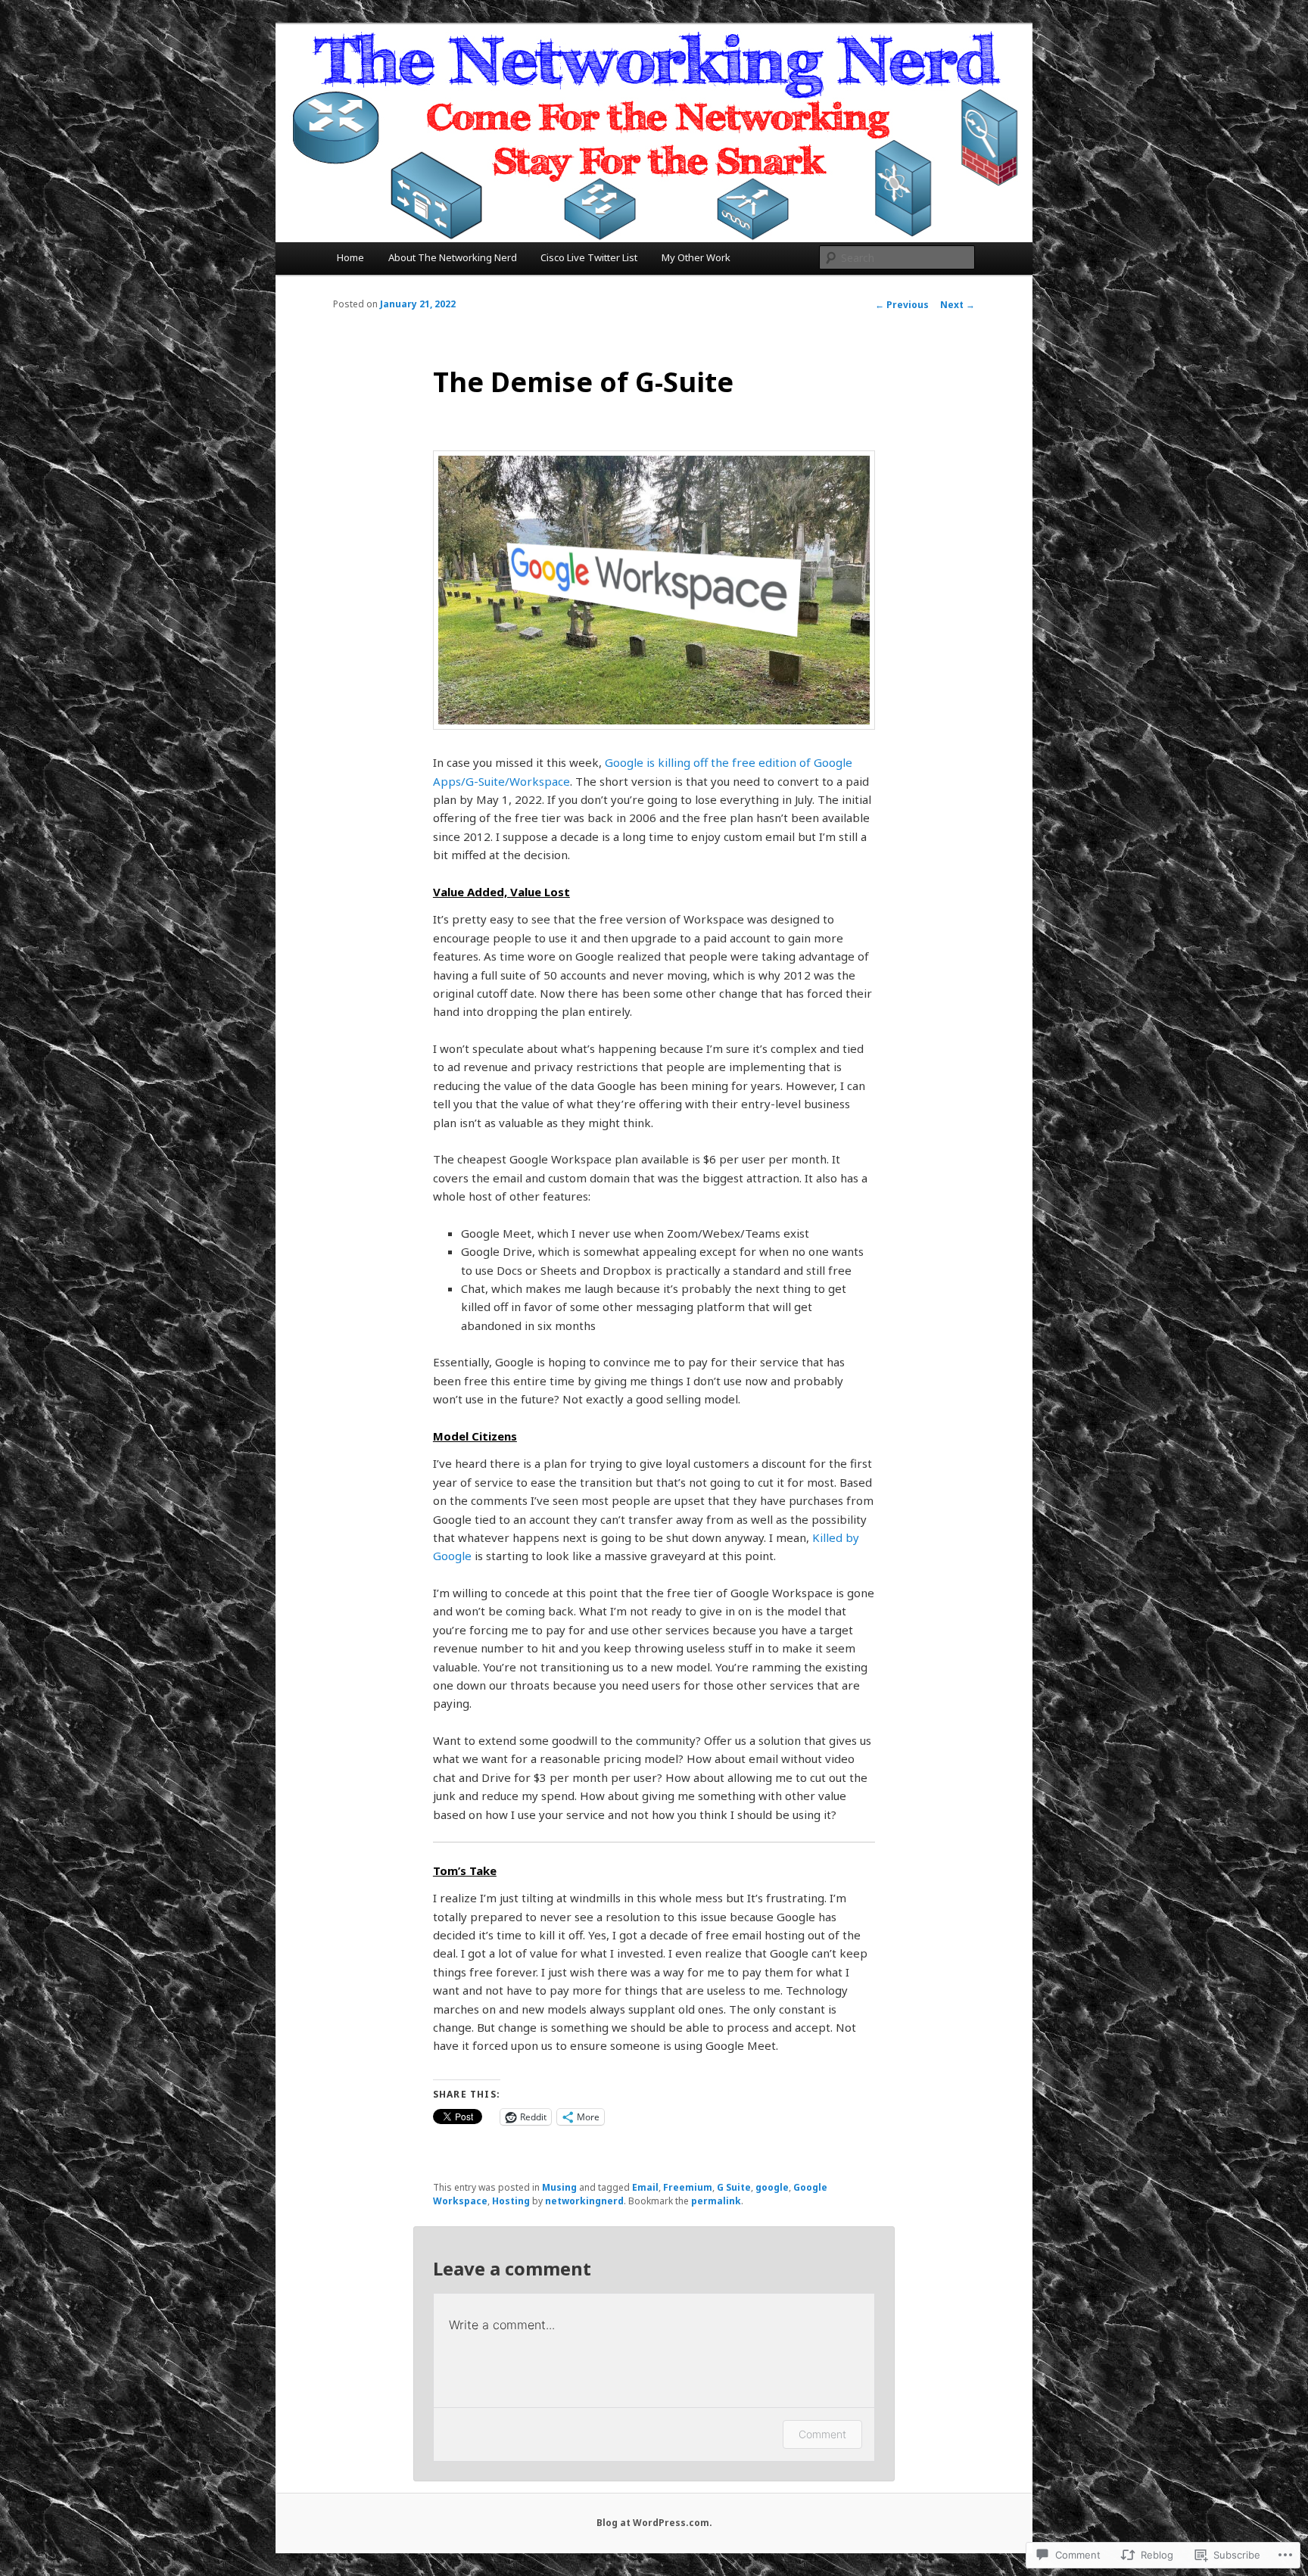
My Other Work (696, 257)
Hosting (511, 2201)
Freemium (688, 2187)
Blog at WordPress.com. (654, 2523)
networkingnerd (584, 2201)
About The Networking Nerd (453, 257)
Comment (822, 2434)
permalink (716, 2201)
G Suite (734, 2187)
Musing (559, 2187)
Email (645, 2187)
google (772, 2187)
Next (958, 305)
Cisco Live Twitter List (589, 257)
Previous (902, 305)
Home (350, 257)
